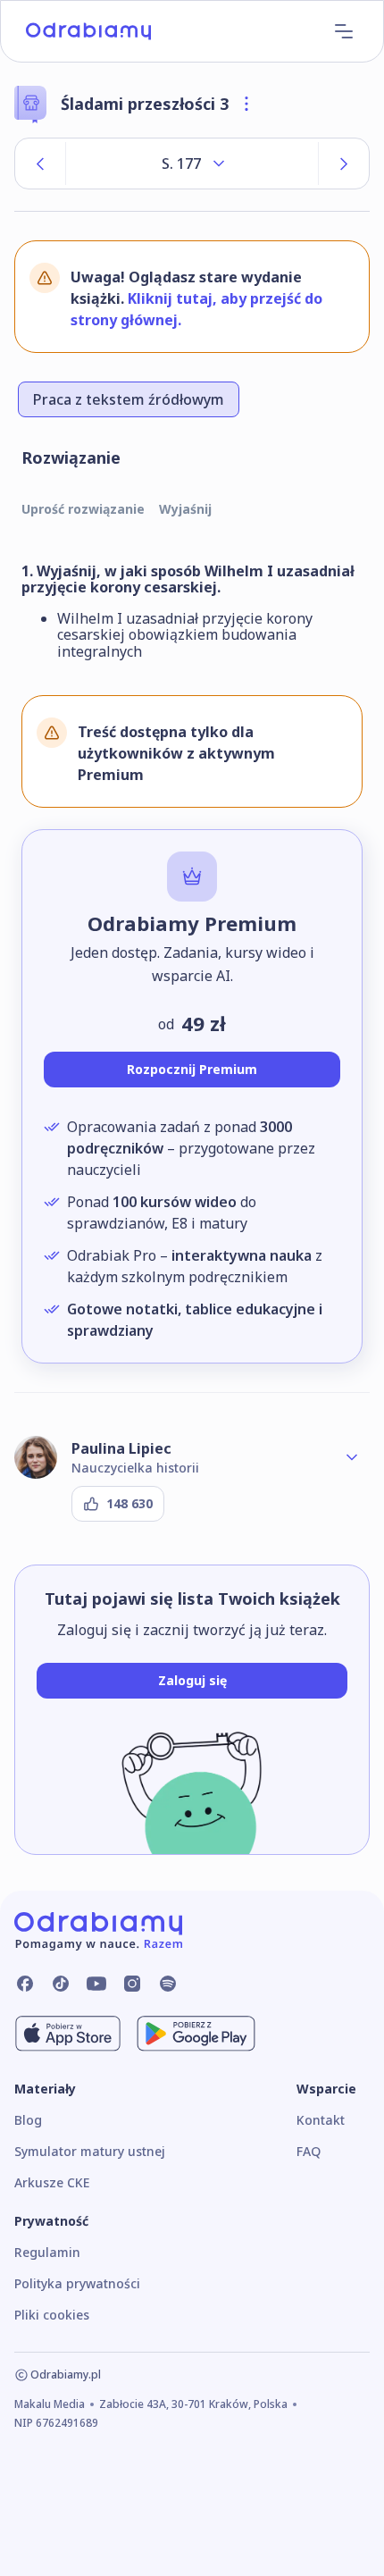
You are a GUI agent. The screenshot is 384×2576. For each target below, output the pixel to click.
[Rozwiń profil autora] (352, 1457)
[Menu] (344, 31)
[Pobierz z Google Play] (196, 2034)
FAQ (309, 2151)
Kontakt (321, 2120)
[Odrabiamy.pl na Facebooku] (25, 1984)
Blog (28, 2120)
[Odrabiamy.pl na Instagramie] (132, 1984)
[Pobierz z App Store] (68, 2034)
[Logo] (88, 31)
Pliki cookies (52, 2315)
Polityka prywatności (77, 2283)
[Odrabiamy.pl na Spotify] (168, 1984)
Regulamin (47, 2252)
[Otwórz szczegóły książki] (246, 104)
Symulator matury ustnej (90, 2151)
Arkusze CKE (52, 2182)
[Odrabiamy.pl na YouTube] (96, 1984)
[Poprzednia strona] (40, 164)
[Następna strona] (344, 164)
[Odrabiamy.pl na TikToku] (61, 1984)
